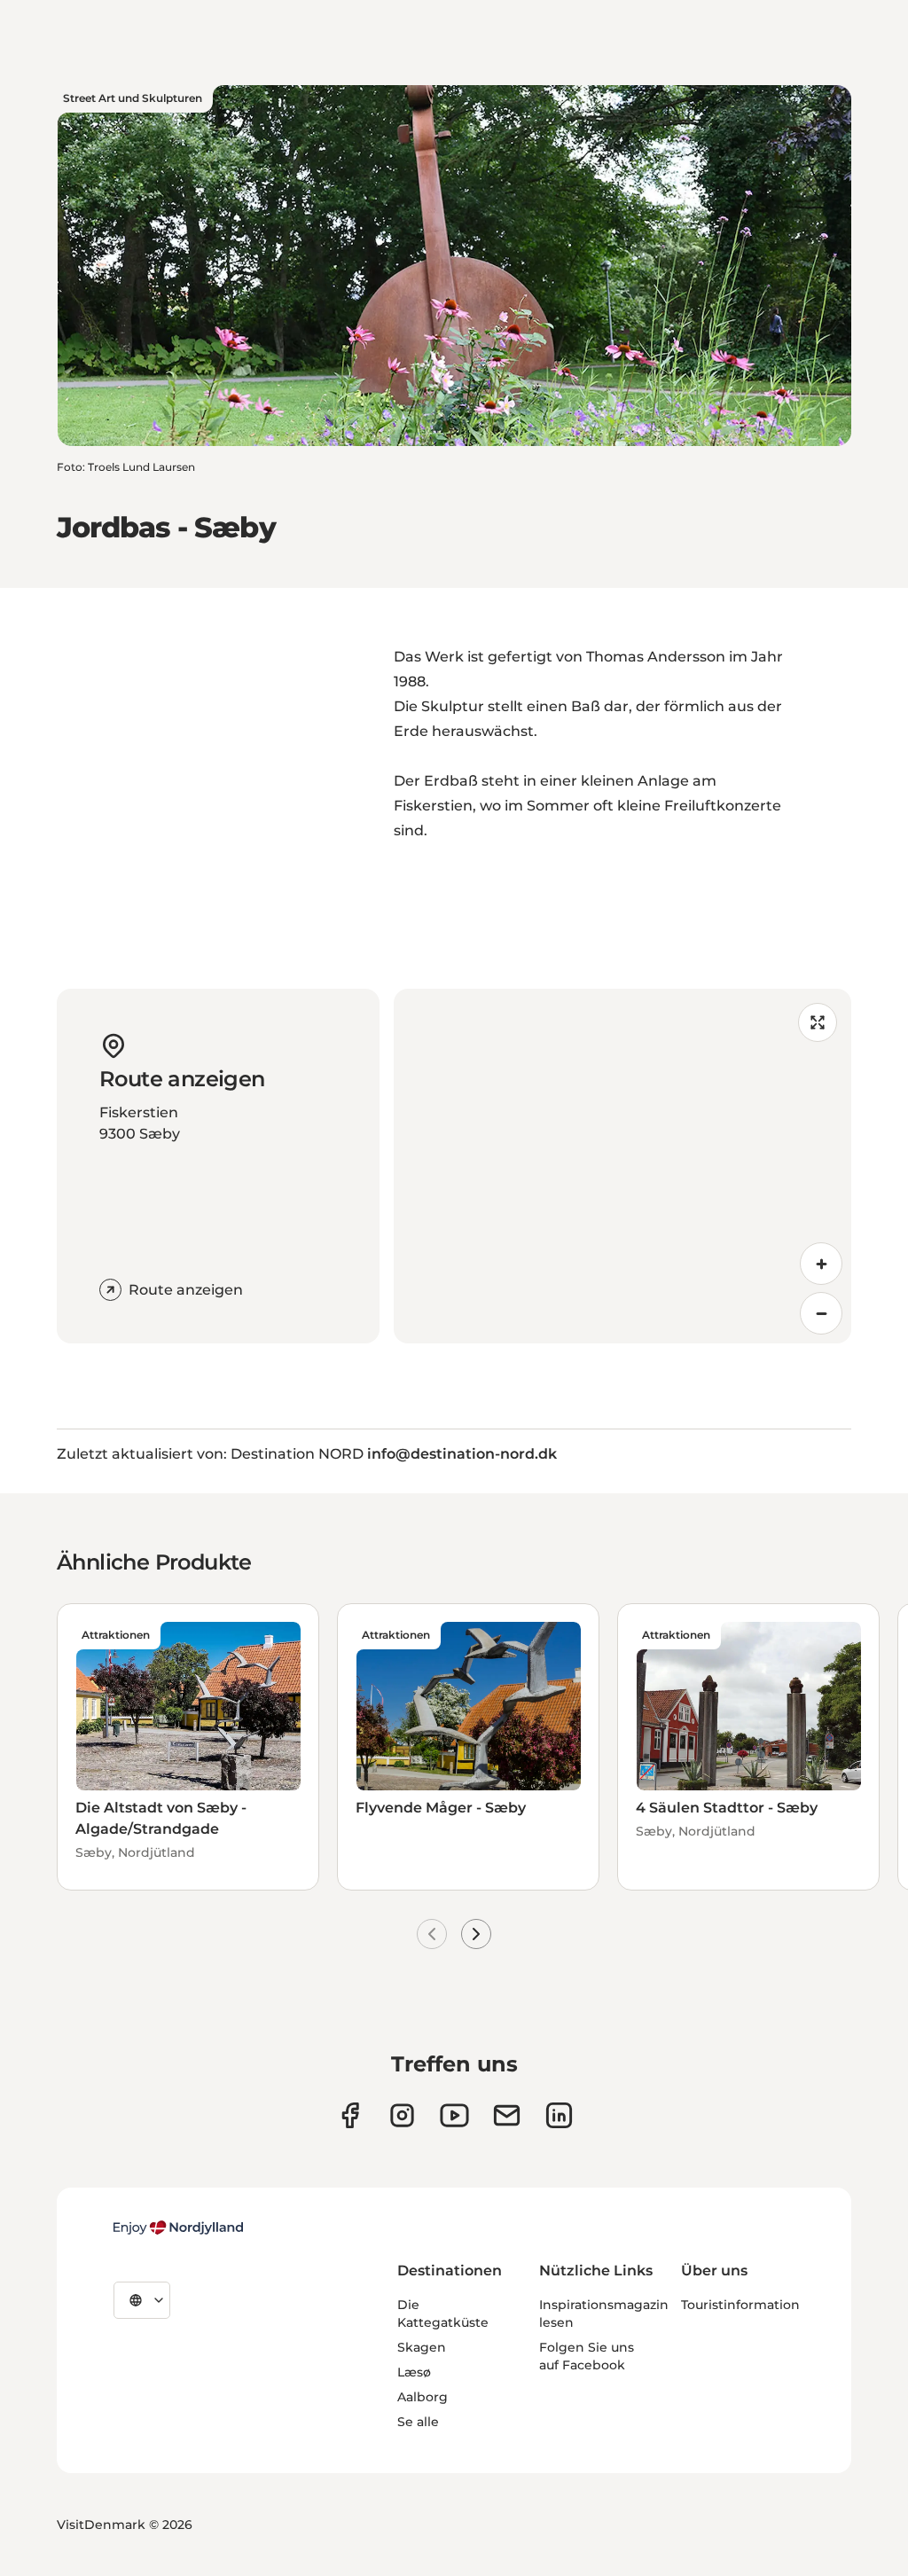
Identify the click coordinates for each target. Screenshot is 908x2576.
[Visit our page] (402, 2115)
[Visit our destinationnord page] (559, 2115)
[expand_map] (818, 1022)
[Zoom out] (821, 1313)
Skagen (422, 2347)
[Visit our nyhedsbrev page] (507, 2115)
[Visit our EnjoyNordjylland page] (454, 2115)
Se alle (418, 2422)
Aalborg (423, 2397)
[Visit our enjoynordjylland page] (350, 2115)
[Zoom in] (821, 1264)
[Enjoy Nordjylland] (178, 2228)
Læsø (414, 2372)
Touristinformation (740, 2305)
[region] (622, 1166)
